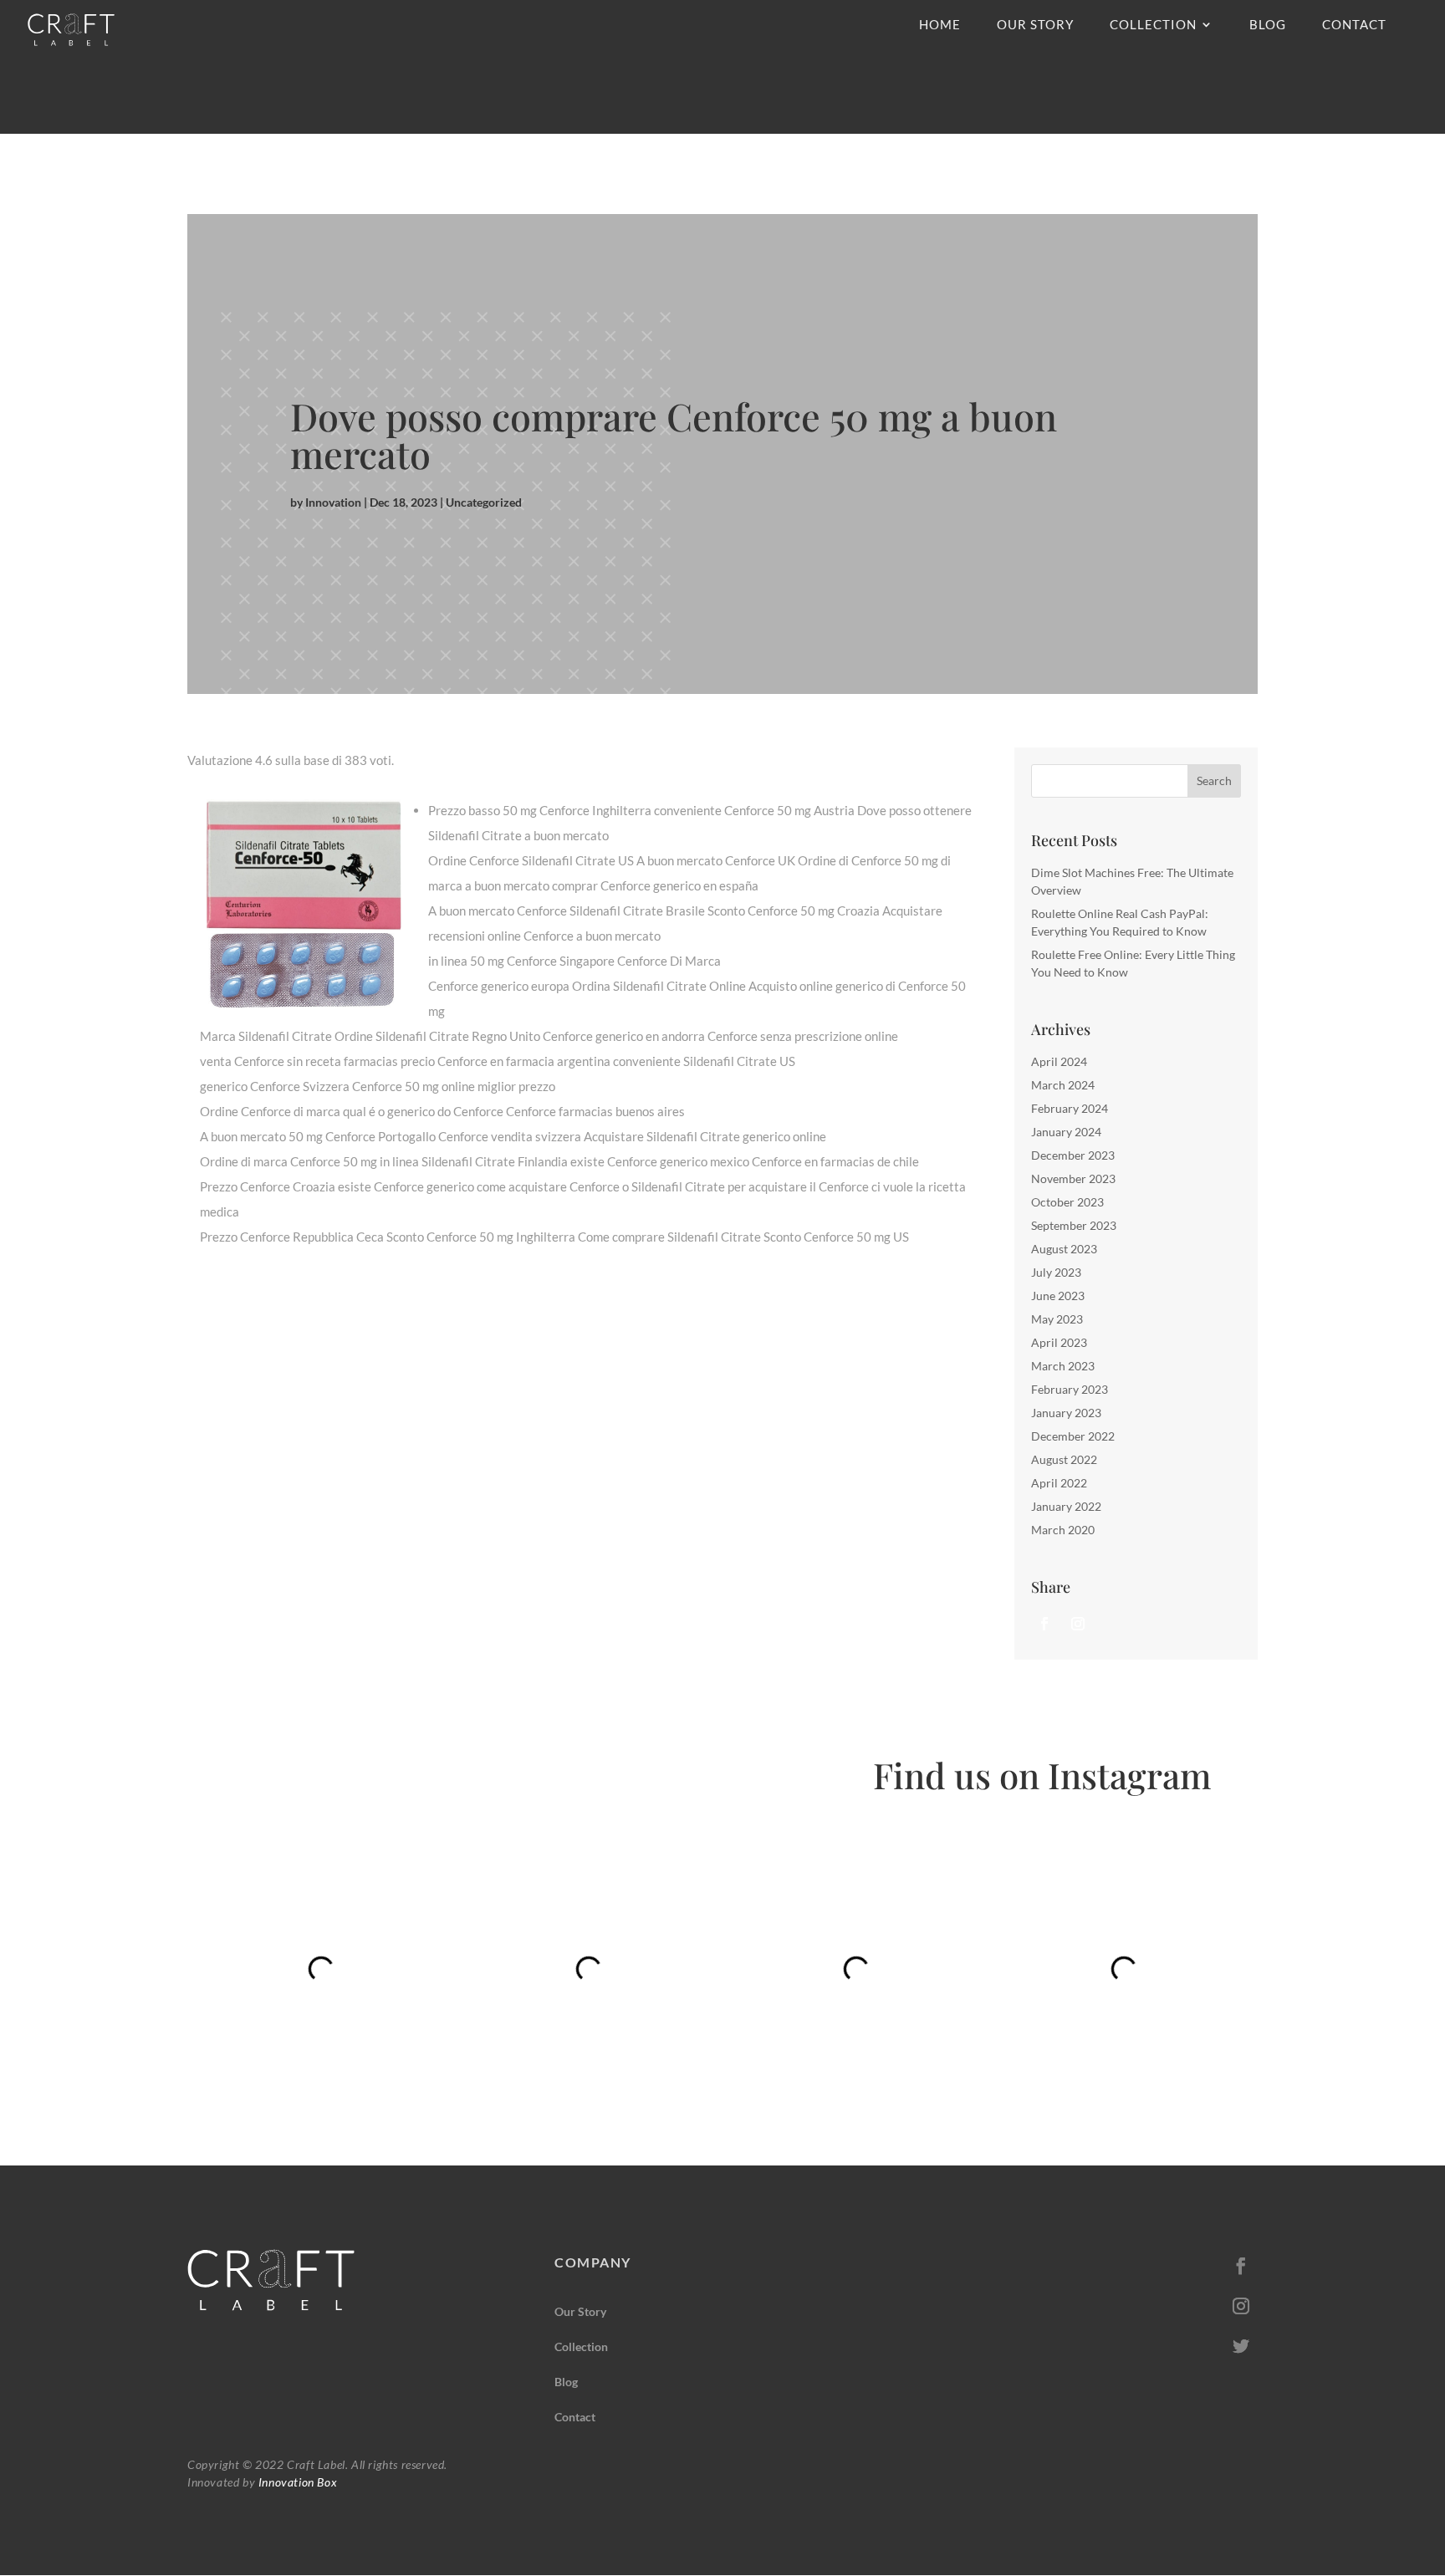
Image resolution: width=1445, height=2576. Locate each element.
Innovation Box (296, 2482)
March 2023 (1063, 1366)
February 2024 (1070, 1108)
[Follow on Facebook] (1044, 1624)
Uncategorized (484, 502)
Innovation (333, 502)
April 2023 (1059, 1342)
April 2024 (1059, 1061)
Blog (1268, 25)
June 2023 (1058, 1296)
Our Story (1035, 25)
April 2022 (1059, 1483)
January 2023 (1066, 1413)
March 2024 (1063, 1085)
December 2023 (1073, 1155)
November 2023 (1073, 1178)
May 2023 (1057, 1319)
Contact (1354, 25)
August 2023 (1064, 1249)
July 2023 (1056, 1272)
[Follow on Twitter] (1241, 2346)
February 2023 (1070, 1389)
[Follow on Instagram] (1078, 1624)
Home (940, 25)
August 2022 (1064, 1459)
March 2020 (1063, 1530)
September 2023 (1074, 1225)
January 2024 (1066, 1132)
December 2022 (1073, 1436)
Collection (1153, 25)
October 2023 (1067, 1202)
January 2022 (1066, 1506)
